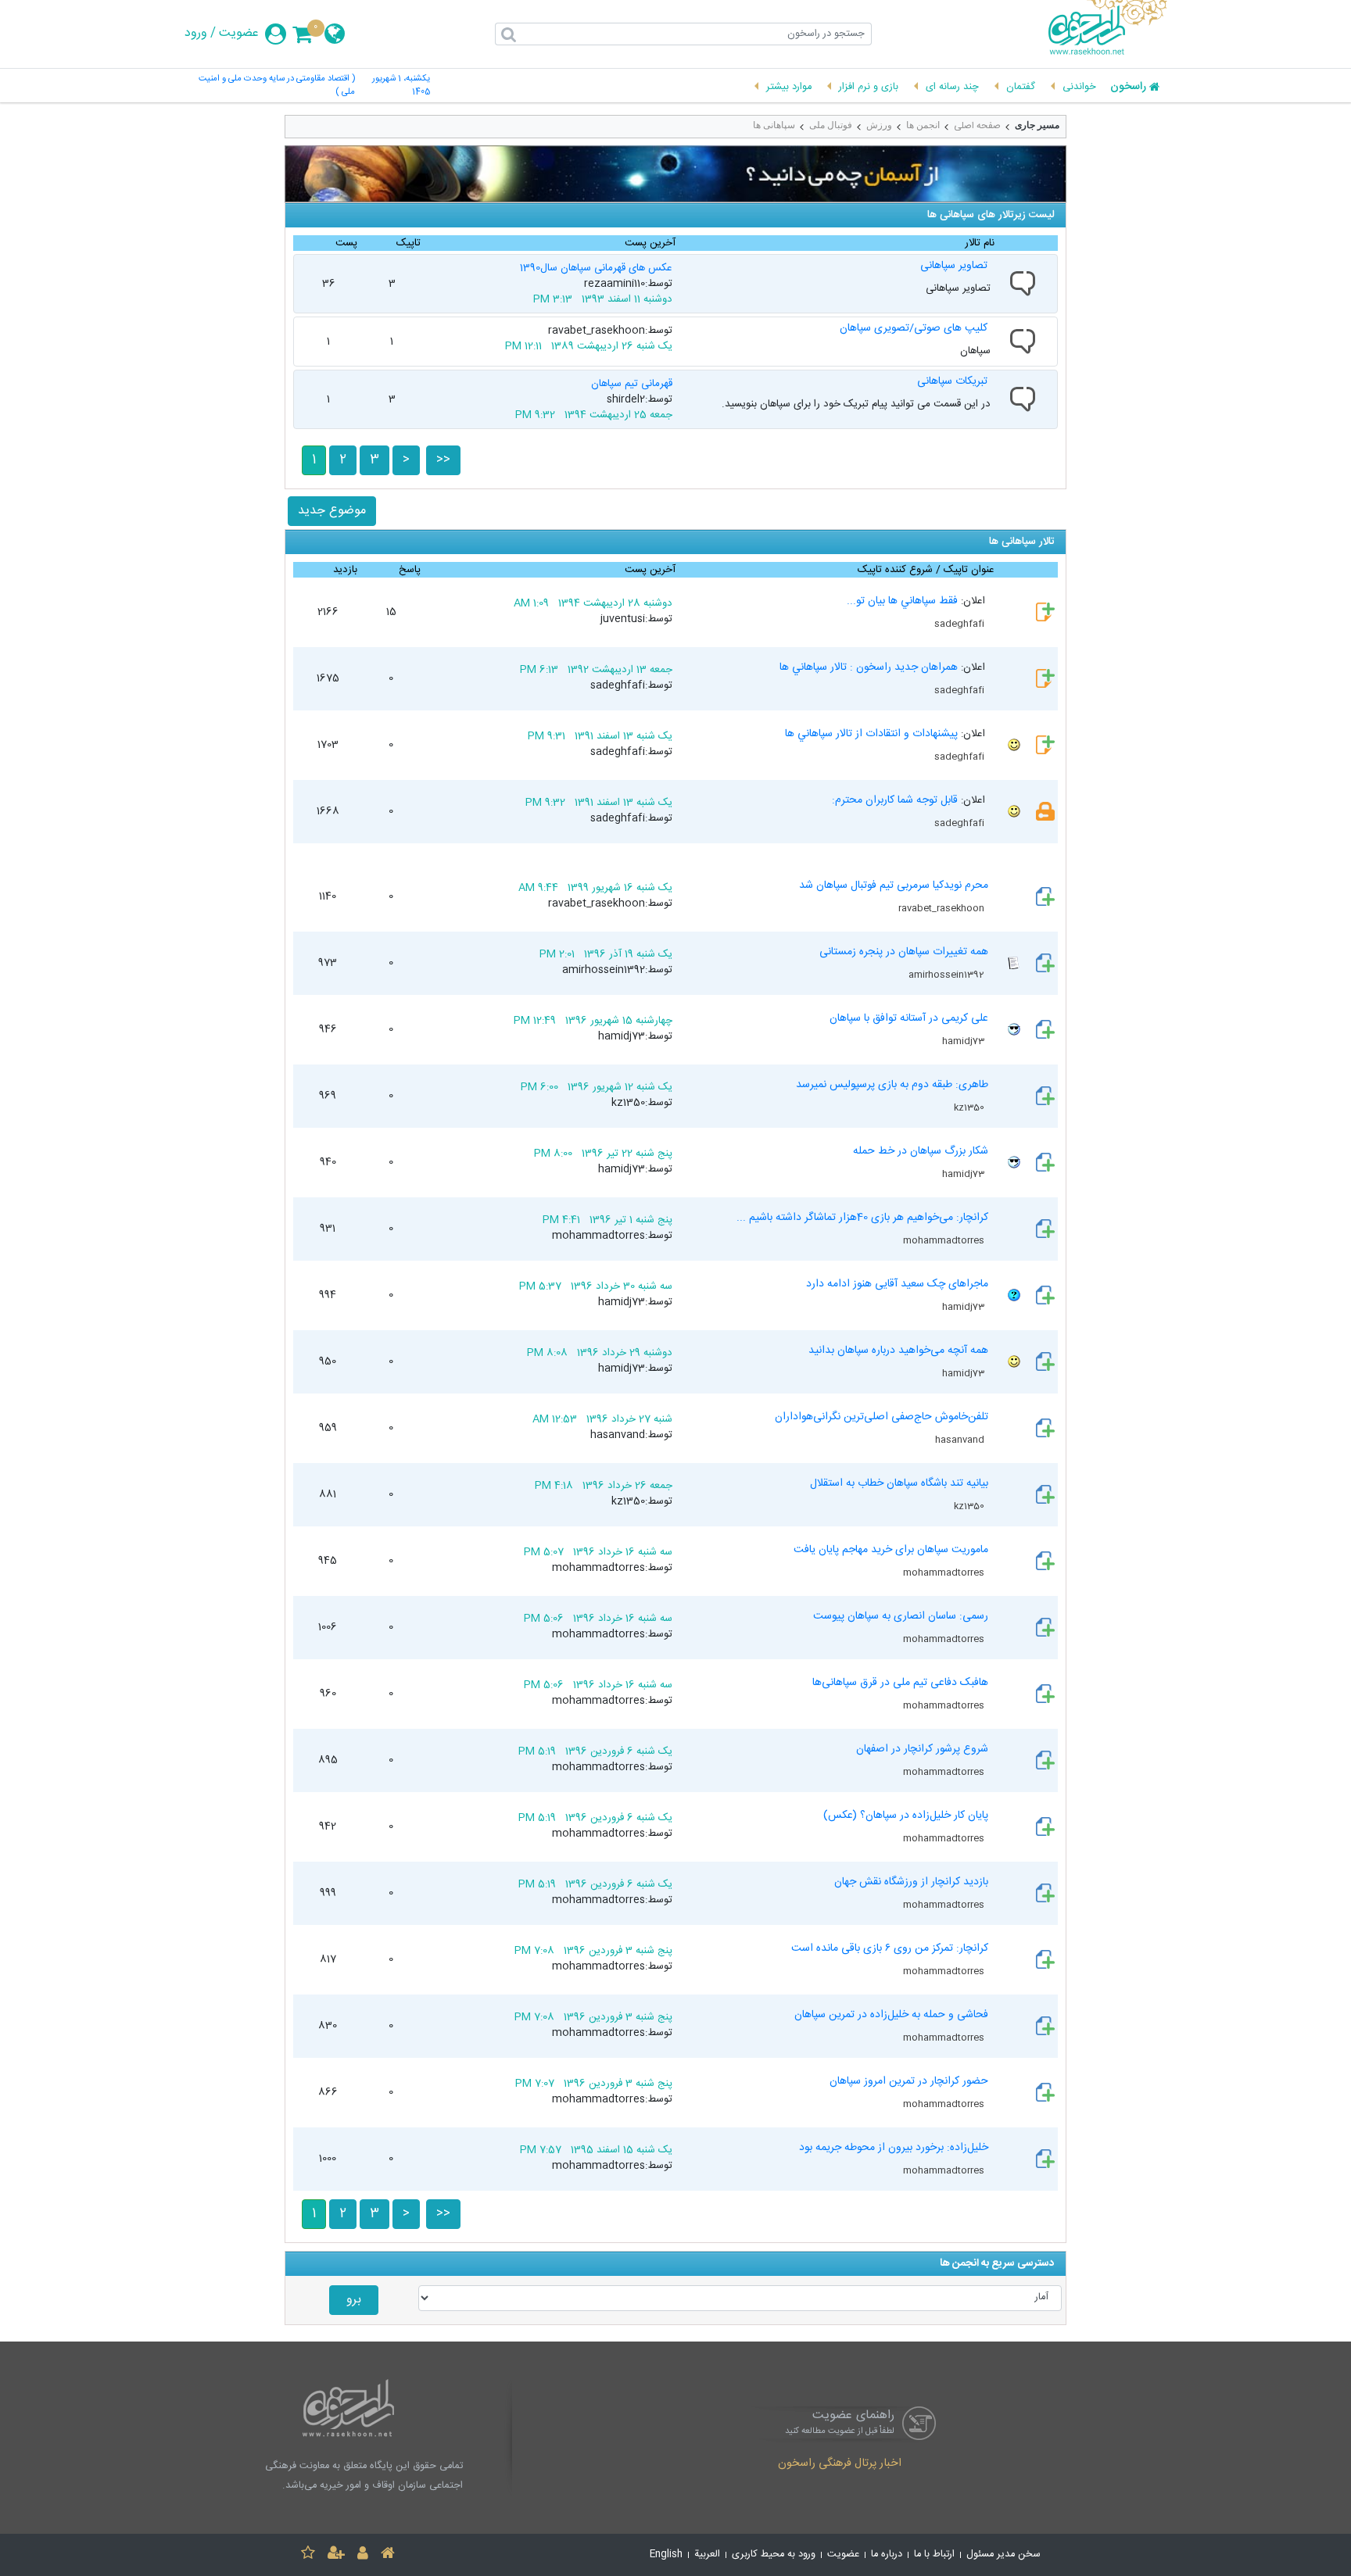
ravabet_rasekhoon (942, 908)
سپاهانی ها (774, 125)
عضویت (239, 34)
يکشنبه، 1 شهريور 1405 (401, 86)
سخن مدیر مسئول (1003, 2555)
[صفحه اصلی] (388, 2555)
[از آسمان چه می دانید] (675, 174)
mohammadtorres (945, 1240)
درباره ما (887, 2555)
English (666, 2555)
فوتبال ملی (831, 125)
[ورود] (363, 2555)
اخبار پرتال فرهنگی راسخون (840, 2464)
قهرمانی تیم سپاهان (632, 384)
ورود (196, 34)
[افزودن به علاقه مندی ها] (308, 2555)
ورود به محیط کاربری (774, 2555)
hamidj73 (964, 1041)
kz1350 (970, 1107)
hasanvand (961, 1440)
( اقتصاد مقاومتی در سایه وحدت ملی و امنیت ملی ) (277, 86)
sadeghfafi (960, 624)
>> (443, 460)
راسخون (1128, 88)
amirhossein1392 (948, 975)
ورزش (879, 125)
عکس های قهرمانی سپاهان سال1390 (596, 268)
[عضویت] (336, 2555)
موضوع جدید (332, 511)
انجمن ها (923, 125)
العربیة (707, 2555)
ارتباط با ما (934, 2555)
